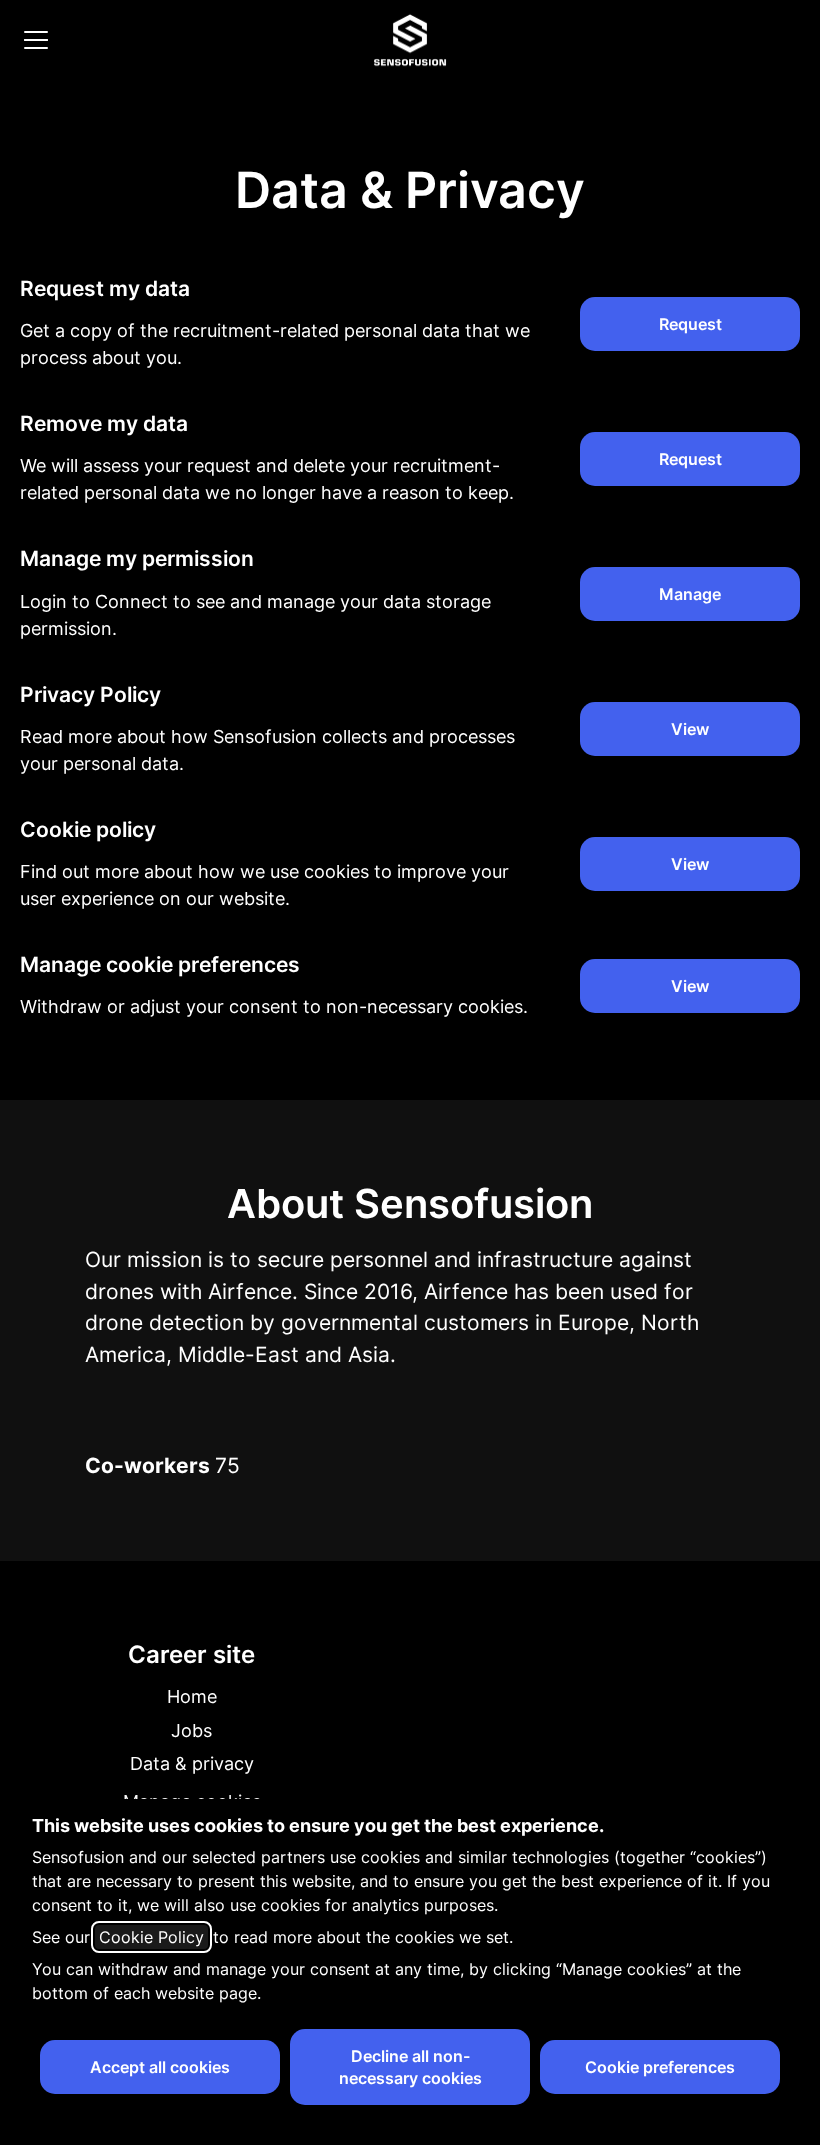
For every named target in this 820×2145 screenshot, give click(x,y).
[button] (690, 986)
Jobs (191, 1730)
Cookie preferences (660, 2067)
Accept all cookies (160, 2067)
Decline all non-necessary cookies (410, 2067)
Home (192, 1696)
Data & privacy (192, 1763)
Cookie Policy (151, 1937)
